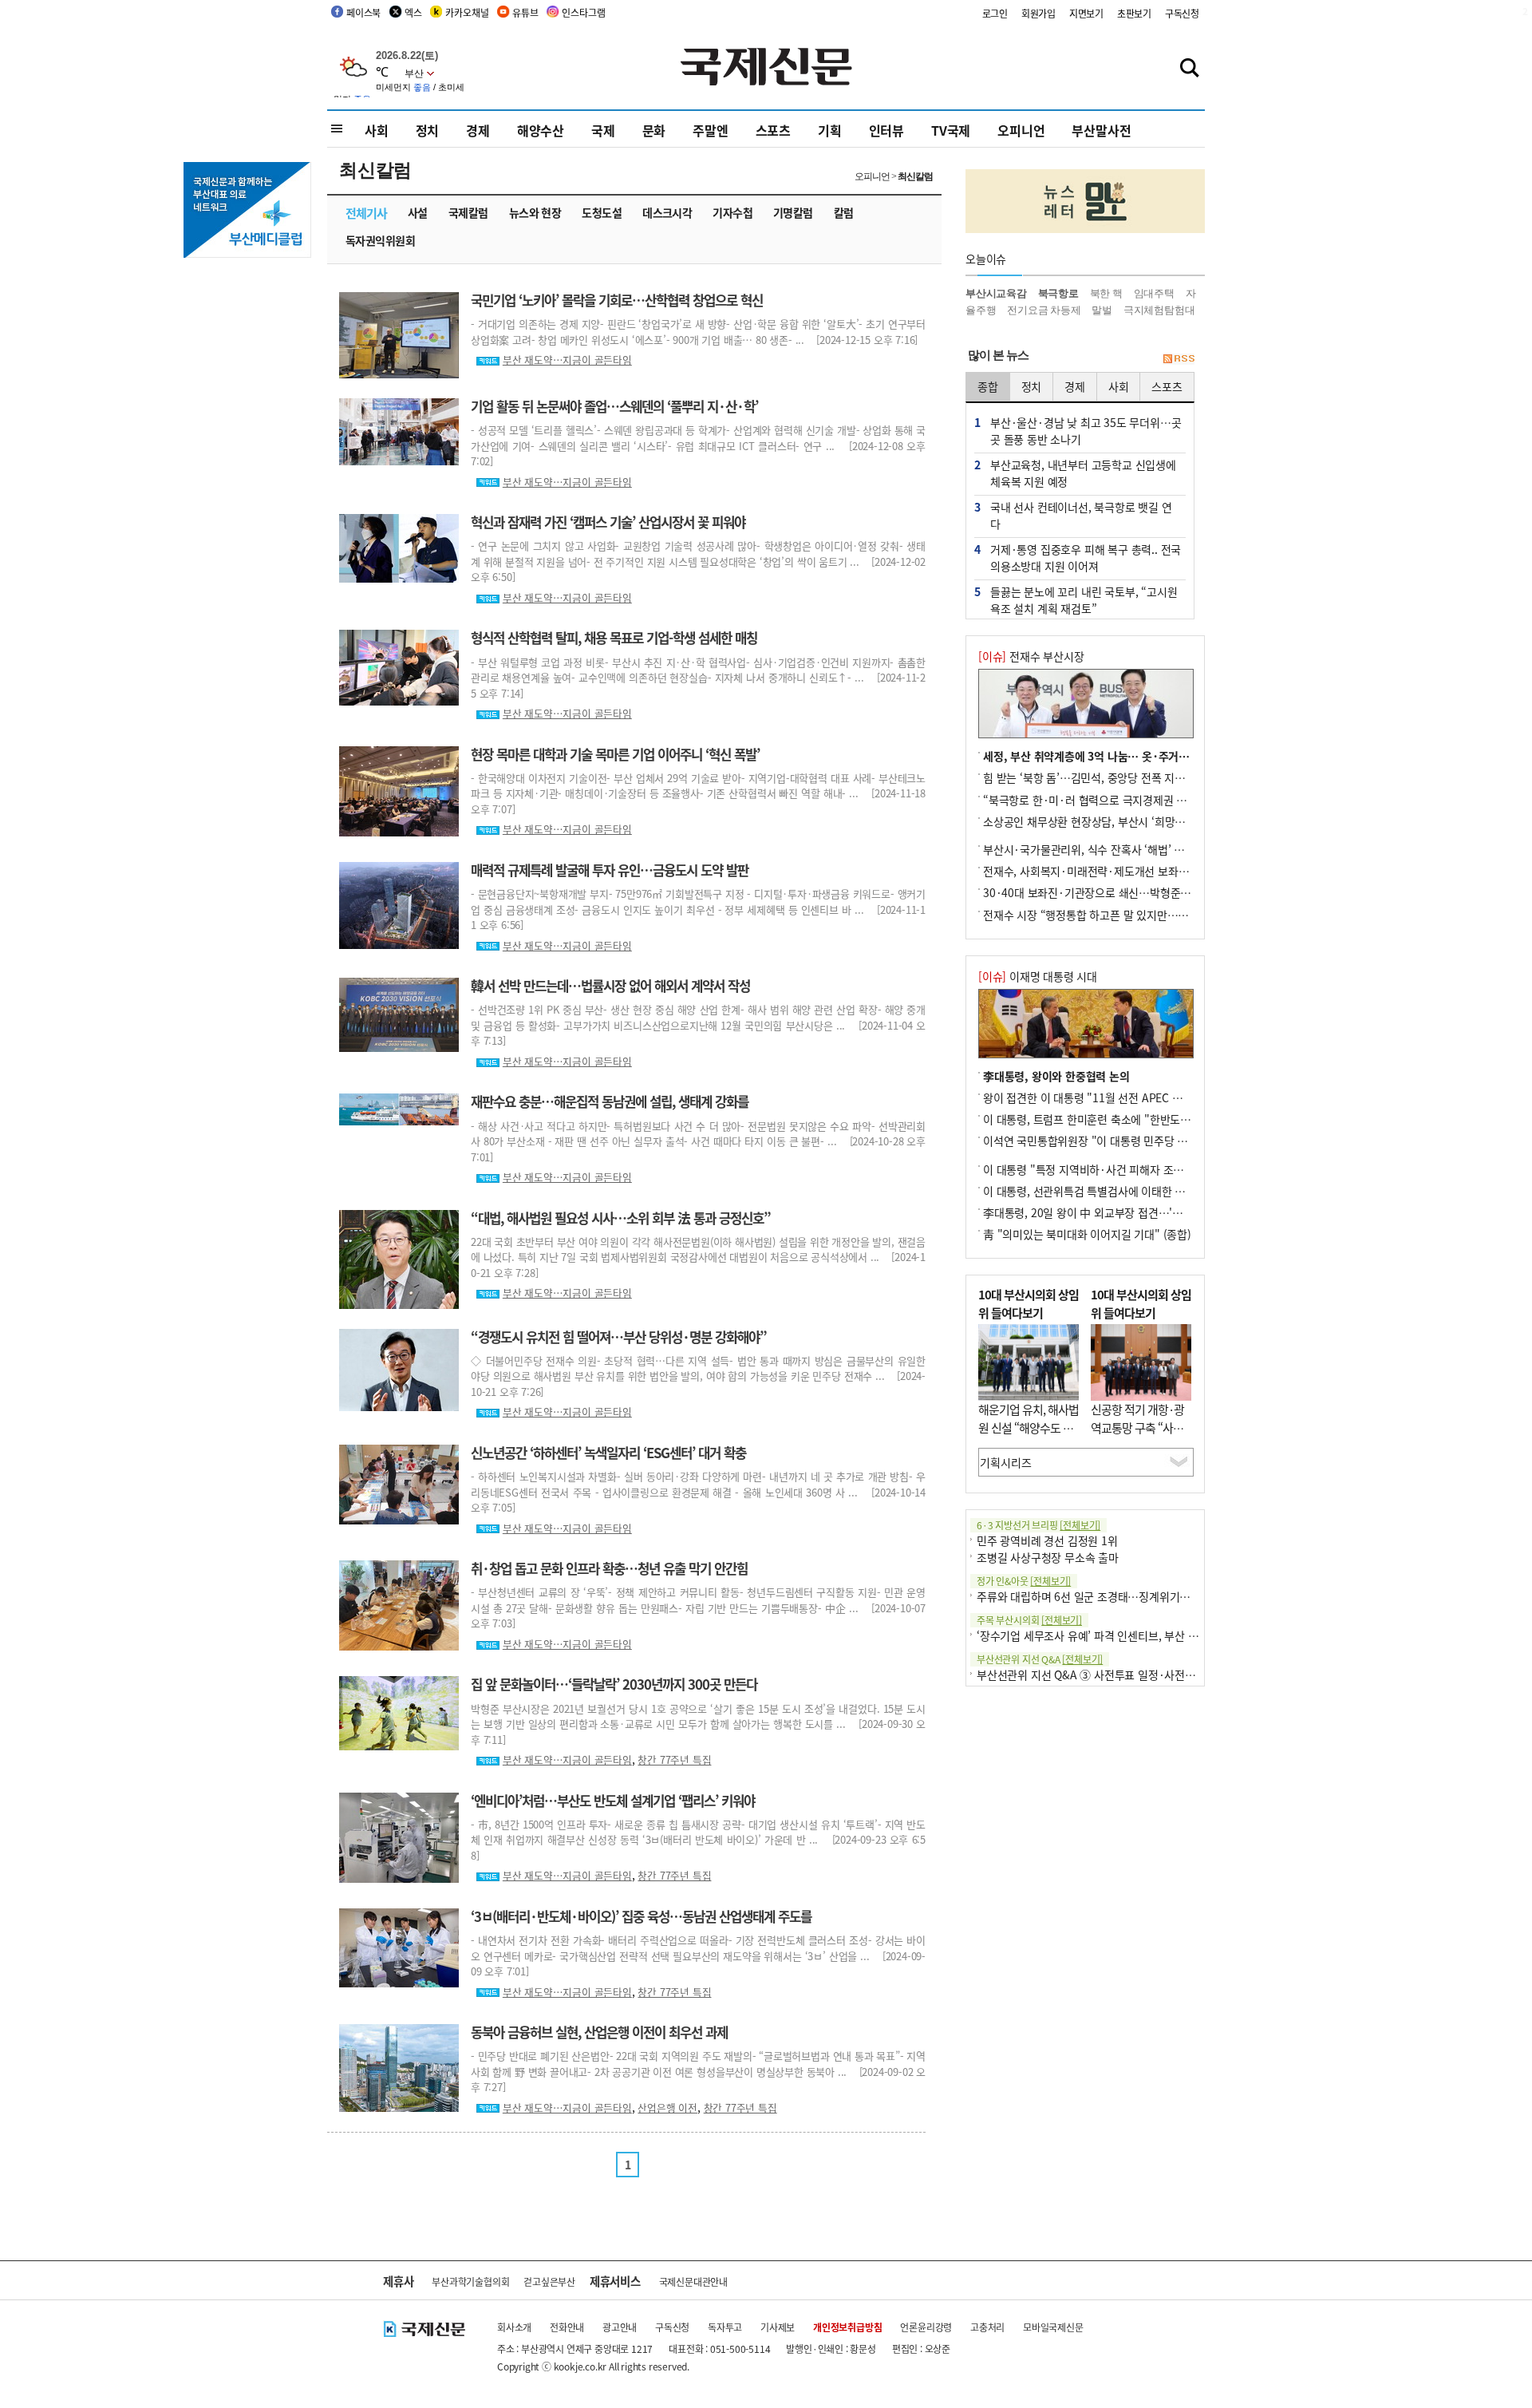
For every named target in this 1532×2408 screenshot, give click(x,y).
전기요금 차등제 (1044, 310)
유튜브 (525, 12)
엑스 (413, 12)
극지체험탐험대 (1159, 310)
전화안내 (567, 2327)
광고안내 (620, 2327)
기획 (830, 130)
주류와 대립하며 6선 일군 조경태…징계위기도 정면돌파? (1108, 1596)
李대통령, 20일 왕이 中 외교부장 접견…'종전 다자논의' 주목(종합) (1137, 1212)
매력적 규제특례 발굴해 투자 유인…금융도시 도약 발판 (610, 870)
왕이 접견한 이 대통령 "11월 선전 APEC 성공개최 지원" (1112, 1097)
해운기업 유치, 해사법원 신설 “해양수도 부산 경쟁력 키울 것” (1029, 1427)
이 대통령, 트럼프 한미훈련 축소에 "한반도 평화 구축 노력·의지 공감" (1145, 1119)
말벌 (1102, 310)
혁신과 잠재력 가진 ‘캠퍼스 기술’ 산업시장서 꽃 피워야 (608, 522)
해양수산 (541, 130)
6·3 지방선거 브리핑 (1038, 1525)
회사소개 (514, 2327)
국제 (603, 130)
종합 (988, 386)
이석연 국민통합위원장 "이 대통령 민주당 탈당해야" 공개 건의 (1127, 1141)
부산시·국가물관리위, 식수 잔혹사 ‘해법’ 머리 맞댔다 (1106, 849)
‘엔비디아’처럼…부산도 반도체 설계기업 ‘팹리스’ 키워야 (613, 1801)
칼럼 (844, 212)
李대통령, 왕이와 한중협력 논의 (1056, 1076)
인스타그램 (583, 12)
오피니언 (1021, 130)
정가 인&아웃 (1024, 1581)
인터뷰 (886, 130)
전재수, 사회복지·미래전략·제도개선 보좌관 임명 (1098, 871)
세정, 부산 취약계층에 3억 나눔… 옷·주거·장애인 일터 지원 (1123, 756)
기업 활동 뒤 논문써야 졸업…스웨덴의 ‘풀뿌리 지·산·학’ (614, 406)
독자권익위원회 (380, 240)
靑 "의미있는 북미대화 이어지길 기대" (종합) (1087, 1234)
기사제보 (778, 2327)
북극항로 (1058, 293)
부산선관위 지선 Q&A (1040, 1659)
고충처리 (987, 2327)
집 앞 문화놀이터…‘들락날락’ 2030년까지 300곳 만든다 (614, 1684)
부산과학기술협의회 (470, 2281)
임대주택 (1154, 293)
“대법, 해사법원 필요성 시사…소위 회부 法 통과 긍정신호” (621, 1218)
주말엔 (710, 130)
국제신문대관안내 (693, 2281)
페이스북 (363, 12)
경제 (478, 130)
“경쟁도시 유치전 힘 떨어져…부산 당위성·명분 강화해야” (619, 1337)
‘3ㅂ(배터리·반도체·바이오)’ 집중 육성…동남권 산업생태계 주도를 (641, 1916)
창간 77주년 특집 (674, 1760)
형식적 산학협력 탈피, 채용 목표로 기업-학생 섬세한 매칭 (614, 638)
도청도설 (602, 212)
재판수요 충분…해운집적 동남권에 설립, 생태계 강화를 (610, 1101)
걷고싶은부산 (549, 2281)
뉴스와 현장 (535, 212)
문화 (654, 130)
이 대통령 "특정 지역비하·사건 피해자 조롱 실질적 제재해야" (1125, 1169)
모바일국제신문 (1053, 2327)
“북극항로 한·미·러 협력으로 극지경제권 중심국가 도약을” (1120, 800)
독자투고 (725, 2327)
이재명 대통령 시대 (1038, 976)
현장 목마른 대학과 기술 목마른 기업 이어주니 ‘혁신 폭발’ (615, 754)
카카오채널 (467, 12)
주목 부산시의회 (1029, 1620)
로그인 (995, 13)
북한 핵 (1106, 293)
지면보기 (1086, 13)
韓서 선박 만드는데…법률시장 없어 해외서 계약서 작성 (610, 986)
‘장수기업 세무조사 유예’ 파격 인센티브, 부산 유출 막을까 (1109, 1635)
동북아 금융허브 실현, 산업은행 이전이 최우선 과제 (599, 2032)
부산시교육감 (996, 293)
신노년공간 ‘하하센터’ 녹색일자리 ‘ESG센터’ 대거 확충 (608, 1453)
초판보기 (1134, 13)
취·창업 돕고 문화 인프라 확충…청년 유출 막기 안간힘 (609, 1568)
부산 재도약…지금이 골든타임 (567, 360)
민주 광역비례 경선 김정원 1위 (1047, 1540)
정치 (428, 130)
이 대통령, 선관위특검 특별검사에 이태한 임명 (1089, 1191)
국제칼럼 (468, 212)
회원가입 (1038, 13)
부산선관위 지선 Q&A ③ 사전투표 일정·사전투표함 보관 (1108, 1675)
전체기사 (366, 213)
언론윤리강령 (926, 2327)
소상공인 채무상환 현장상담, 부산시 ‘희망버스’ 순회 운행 (1114, 821)
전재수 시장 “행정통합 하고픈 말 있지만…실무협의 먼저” (1115, 915)
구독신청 (1182, 13)
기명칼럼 (793, 212)
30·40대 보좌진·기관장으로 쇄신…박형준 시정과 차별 (1110, 892)
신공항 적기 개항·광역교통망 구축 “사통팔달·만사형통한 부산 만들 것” (1137, 1436)
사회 (377, 130)
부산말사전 (1101, 130)
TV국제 (951, 130)
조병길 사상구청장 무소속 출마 (1048, 1557)
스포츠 (773, 130)
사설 (418, 212)
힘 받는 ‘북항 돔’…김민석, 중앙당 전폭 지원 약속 (1096, 777)
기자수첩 (732, 212)
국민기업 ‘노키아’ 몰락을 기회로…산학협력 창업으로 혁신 (617, 300)
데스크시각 (667, 212)
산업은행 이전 (667, 2107)
